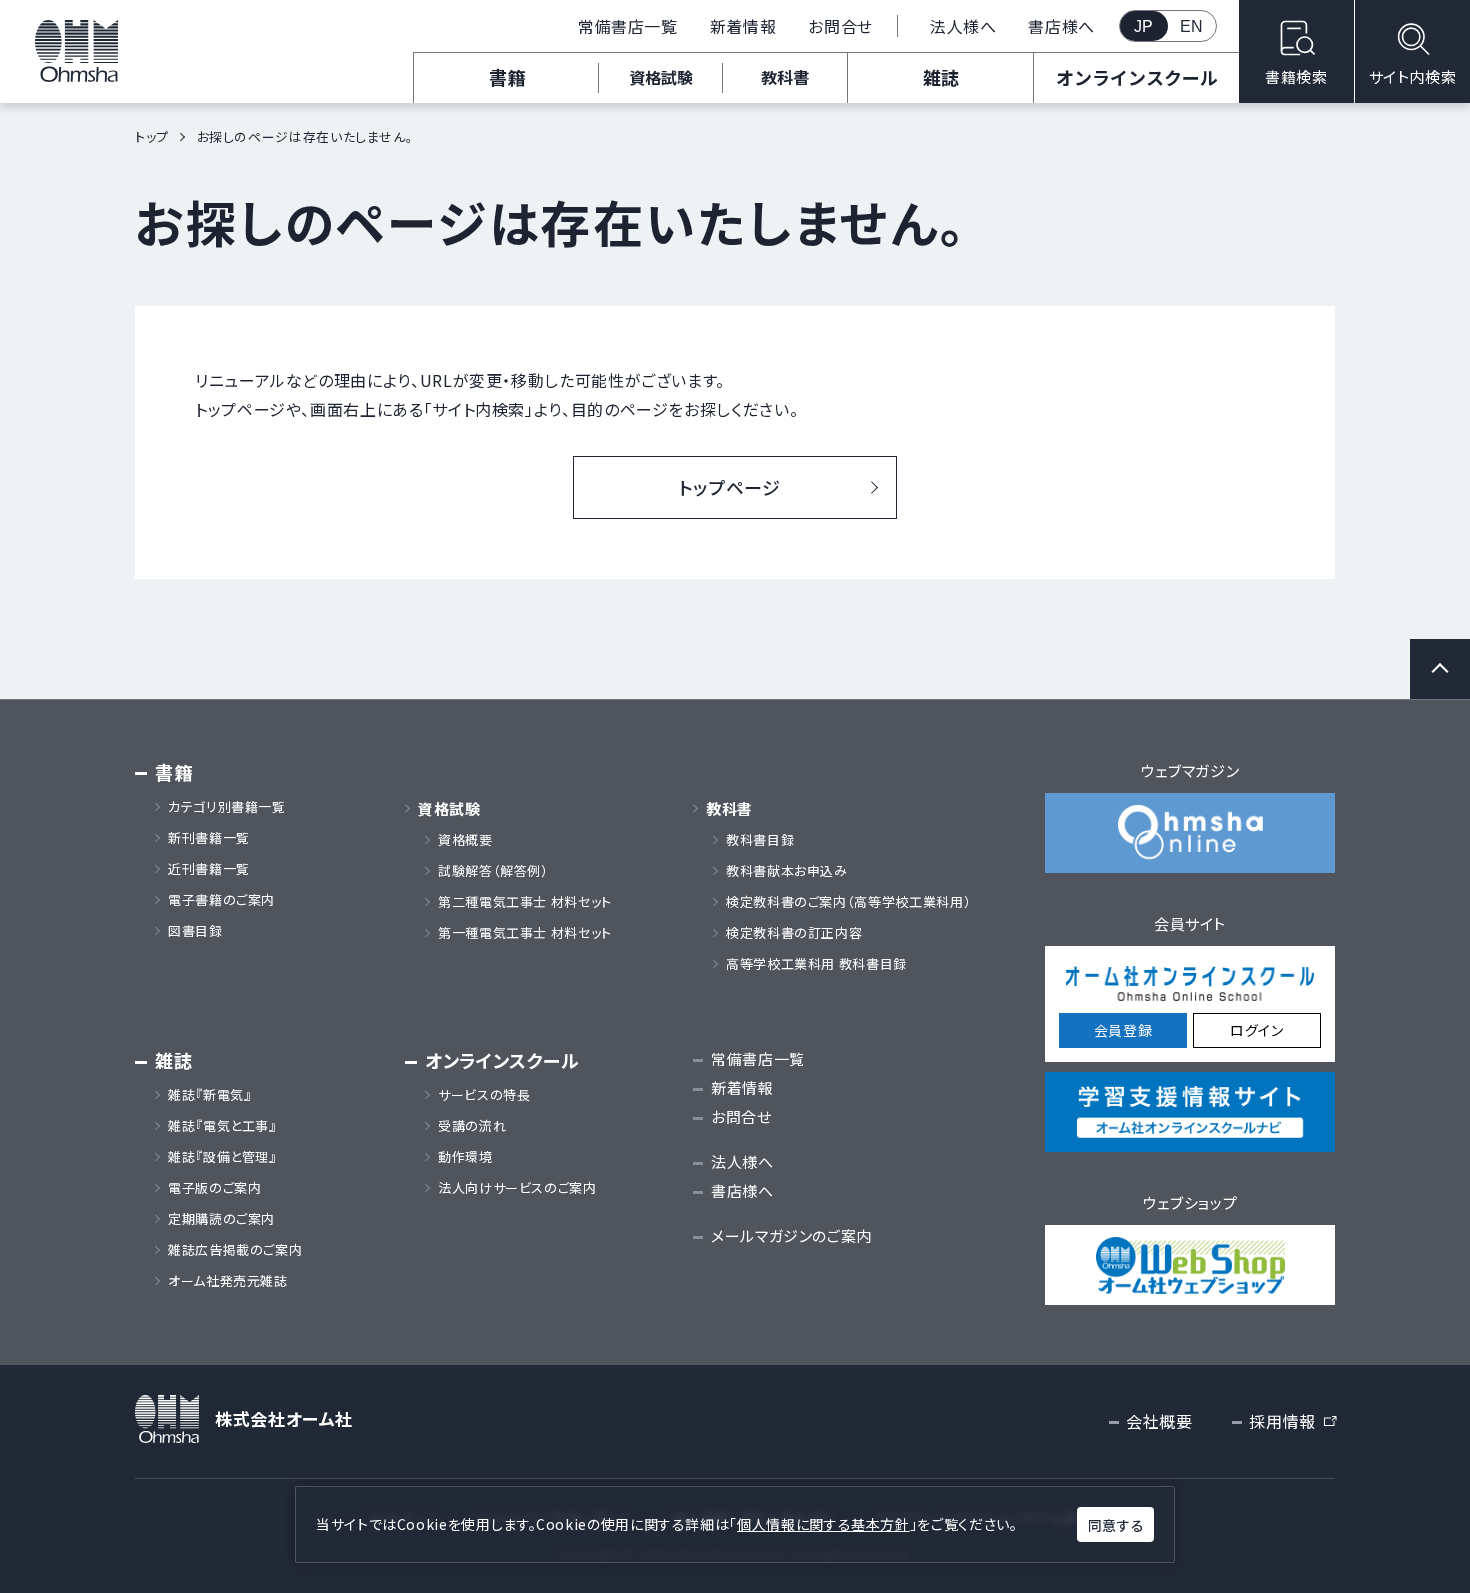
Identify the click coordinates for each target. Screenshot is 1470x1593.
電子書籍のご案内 (221, 900)
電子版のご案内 (214, 1188)
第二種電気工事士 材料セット (525, 902)
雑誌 (941, 77)
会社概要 (1159, 1421)
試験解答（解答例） (493, 871)
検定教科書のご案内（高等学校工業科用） (848, 902)
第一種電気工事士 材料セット (525, 933)
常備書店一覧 (628, 26)
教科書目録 (760, 840)
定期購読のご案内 (221, 1219)
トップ (152, 136)
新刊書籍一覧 (209, 838)
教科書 (785, 77)
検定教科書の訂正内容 (794, 933)
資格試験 (661, 77)
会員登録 (1123, 1030)
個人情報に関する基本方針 (823, 1524)
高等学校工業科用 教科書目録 (816, 964)
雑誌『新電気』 (209, 1095)
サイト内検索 (1413, 76)
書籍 (507, 77)
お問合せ (840, 26)
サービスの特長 (484, 1095)
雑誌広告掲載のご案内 (242, 1250)
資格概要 (465, 840)
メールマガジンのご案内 (791, 1235)
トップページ (730, 487)
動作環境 (465, 1157)
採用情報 (1292, 1422)
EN (1192, 26)
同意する (1116, 1525)
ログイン (1257, 1030)
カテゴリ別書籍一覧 (227, 807)
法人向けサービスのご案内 (517, 1188)
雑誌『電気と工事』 (222, 1126)
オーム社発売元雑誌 (228, 1281)
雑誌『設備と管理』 (222, 1157)
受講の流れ (472, 1126)
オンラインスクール (1137, 77)
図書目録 (195, 931)
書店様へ (1061, 26)
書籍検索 (1296, 76)
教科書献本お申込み (787, 871)
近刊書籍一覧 (209, 869)
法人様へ (963, 26)
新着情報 (743, 26)
